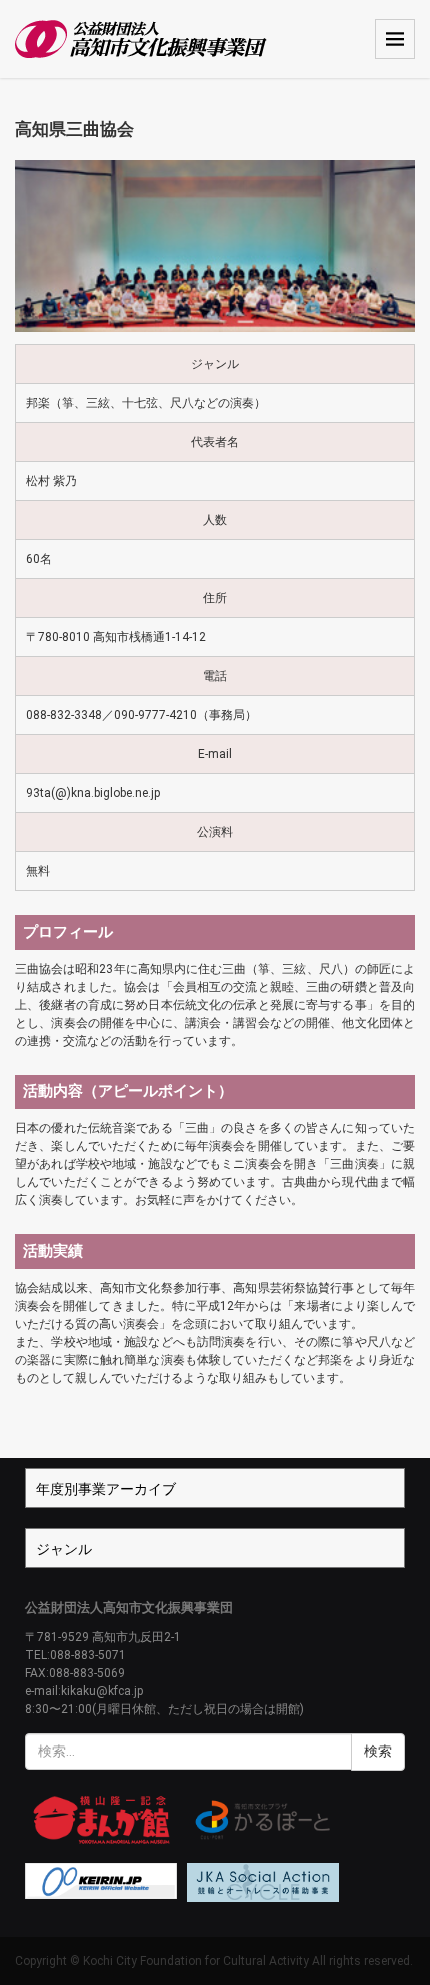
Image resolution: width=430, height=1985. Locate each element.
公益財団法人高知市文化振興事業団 (129, 1607)
